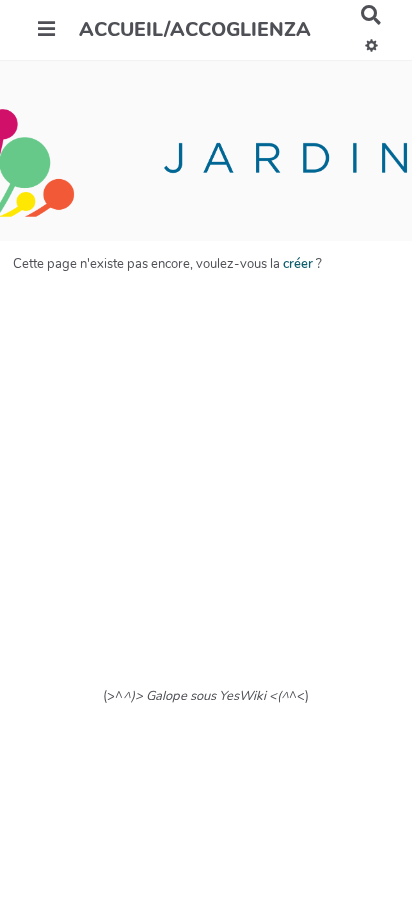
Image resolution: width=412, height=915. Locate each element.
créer (298, 264)
